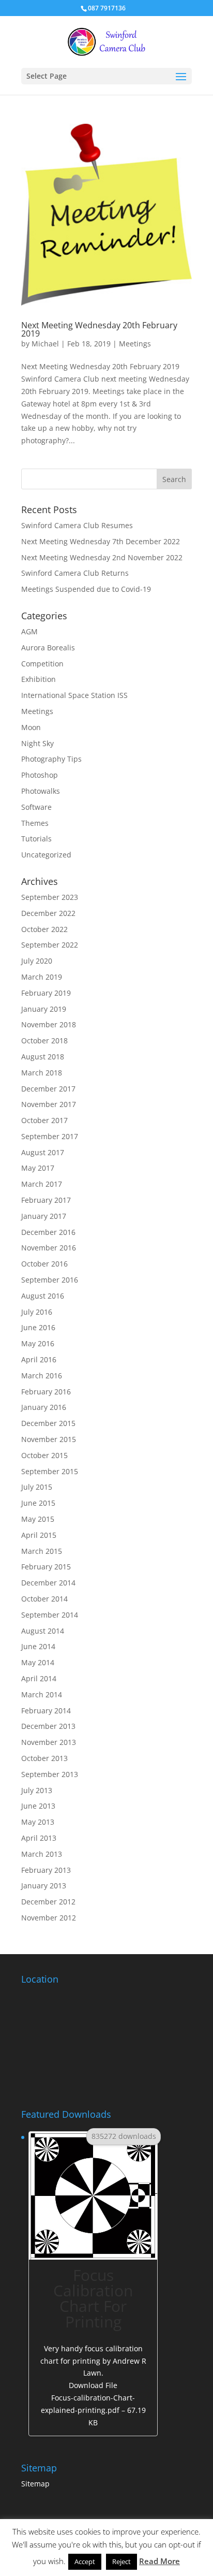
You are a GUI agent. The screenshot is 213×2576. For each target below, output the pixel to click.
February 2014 (46, 1711)
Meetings (135, 344)
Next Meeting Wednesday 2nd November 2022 (102, 557)
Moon (31, 727)
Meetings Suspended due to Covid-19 (86, 589)
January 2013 (44, 1886)
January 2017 (44, 1216)
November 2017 (49, 1104)
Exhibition (39, 679)
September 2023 (50, 897)
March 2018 (42, 1073)
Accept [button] (85, 2562)
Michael (45, 344)
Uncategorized (46, 855)
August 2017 (43, 1152)
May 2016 (38, 1343)
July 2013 (37, 1790)
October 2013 (44, 1758)
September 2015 (50, 1471)
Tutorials (36, 839)
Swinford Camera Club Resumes (77, 525)
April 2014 (39, 1678)
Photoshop (40, 775)
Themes (35, 823)
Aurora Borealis (48, 647)
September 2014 (50, 1615)
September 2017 (50, 1136)
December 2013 (48, 1726)
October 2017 (44, 1120)
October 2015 (44, 1455)
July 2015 (37, 1487)
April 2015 (39, 1535)
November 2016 (49, 1248)
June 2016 (38, 1327)
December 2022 (48, 913)
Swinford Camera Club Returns (75, 573)
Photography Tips (51, 759)
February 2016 (46, 1392)
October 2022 (44, 929)
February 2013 (46, 1870)
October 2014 (44, 1599)
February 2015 (46, 1567)
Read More (159, 2561)
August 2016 (43, 1296)
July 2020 (37, 961)
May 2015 (38, 1519)
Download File (93, 2404)
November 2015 (49, 1439)
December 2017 (48, 1089)
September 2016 (50, 1280)
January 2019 (44, 1009)
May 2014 (38, 1662)
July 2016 (37, 1312)
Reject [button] (121, 2562)
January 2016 (44, 1407)
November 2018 (49, 1024)
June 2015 (38, 1503)
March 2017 (42, 1184)
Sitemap (35, 2484)
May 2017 (38, 1168)
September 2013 (50, 1774)
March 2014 (42, 1694)
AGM (29, 631)
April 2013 (39, 1838)
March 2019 (42, 977)
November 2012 (49, 1918)
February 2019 (46, 993)
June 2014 (38, 1646)
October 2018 (44, 1040)
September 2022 (50, 945)
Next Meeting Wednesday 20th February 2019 (99, 329)
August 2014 (43, 1631)
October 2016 (44, 1264)
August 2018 (43, 1057)
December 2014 (48, 1583)
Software (36, 807)
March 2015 (42, 1551)
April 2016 (39, 1359)
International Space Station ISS (74, 695)
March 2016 (42, 1376)
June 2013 (38, 1806)
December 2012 (48, 1902)
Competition (42, 664)
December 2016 (48, 1232)
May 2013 (38, 1822)
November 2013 (49, 1742)
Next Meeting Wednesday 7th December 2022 (101, 541)
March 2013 (42, 1854)
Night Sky (37, 743)
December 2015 (48, 1423)
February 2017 (46, 1200)
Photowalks (41, 791)
